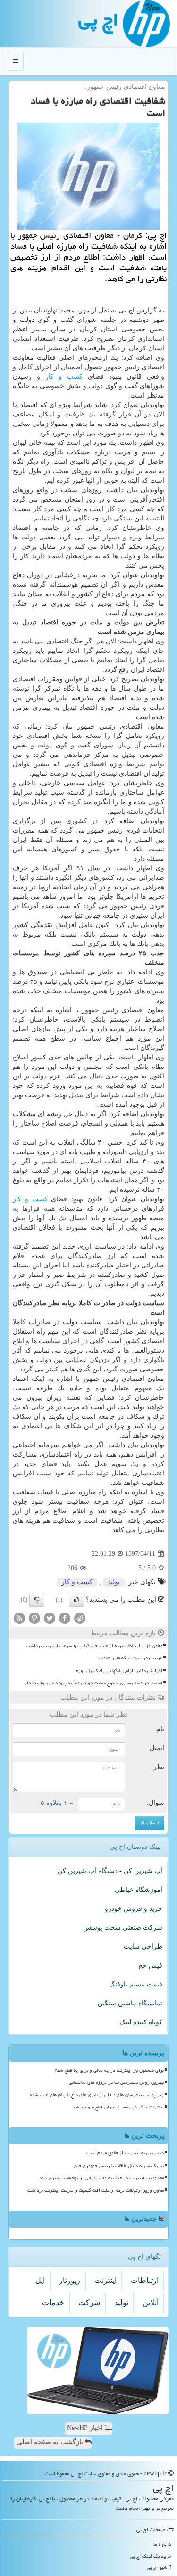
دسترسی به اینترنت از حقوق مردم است (125, 2153)
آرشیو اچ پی (159, 2567)
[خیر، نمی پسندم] (37, 1600)
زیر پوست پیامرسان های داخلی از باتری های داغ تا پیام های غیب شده (97, 2095)
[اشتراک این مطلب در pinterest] (34, 1618)
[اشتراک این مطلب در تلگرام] (80, 1618)
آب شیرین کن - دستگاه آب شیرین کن (110, 1871)
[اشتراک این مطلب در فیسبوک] (65, 1618)
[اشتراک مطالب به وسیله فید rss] (19, 1618)
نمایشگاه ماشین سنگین (130, 2003)
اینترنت (105, 2280)
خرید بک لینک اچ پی (151, 2556)
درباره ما (162, 2544)
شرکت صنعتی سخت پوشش (123, 1928)
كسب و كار (64, 377)
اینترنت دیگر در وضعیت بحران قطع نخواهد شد (118, 2107)
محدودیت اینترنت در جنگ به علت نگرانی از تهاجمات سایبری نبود (101, 2178)
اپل (40, 2280)
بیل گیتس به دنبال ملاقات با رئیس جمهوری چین (119, 2166)
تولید (114, 1582)
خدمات (53, 2303)
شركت (89, 2303)
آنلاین (151, 2303)
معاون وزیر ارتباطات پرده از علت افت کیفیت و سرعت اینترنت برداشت (94, 1646)
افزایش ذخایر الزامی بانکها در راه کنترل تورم (119, 1671)
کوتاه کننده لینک (141, 2022)
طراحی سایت (143, 1947)
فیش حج (150, 1965)
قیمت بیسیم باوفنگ (136, 1984)
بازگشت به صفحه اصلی (51, 2442)
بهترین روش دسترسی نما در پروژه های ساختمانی (116, 2082)
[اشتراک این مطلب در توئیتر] (50, 1618)
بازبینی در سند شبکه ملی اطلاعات (131, 1658)
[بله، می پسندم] (76, 1600)
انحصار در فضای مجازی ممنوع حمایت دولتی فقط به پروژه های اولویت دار (93, 1683)
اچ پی (98, 20)
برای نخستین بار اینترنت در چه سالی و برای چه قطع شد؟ (109, 2070)
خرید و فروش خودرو (134, 1909)
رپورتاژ (70, 2280)
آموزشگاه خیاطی (139, 1890)
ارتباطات (145, 2280)
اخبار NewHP (86, 2428)
